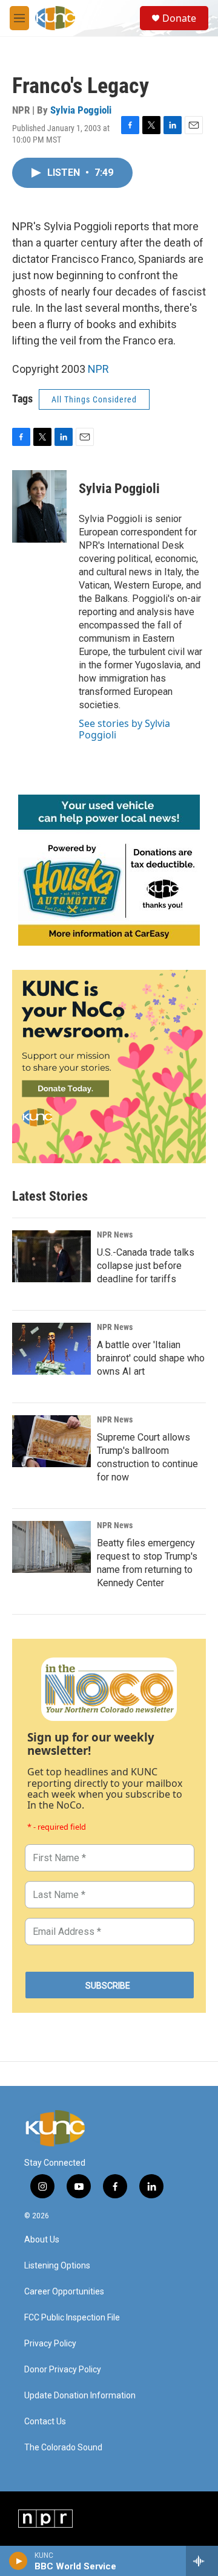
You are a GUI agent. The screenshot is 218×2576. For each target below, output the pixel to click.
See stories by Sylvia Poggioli (124, 729)
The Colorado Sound (63, 2448)
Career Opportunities (64, 2292)
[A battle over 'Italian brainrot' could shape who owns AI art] (51, 1349)
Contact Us (45, 2422)
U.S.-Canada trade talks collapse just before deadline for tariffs (146, 1266)
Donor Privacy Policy (63, 2370)
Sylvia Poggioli (81, 110)
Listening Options (57, 2266)
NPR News (115, 1235)
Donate (179, 18)
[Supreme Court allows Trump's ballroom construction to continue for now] (51, 1441)
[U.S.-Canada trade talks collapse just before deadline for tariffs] (51, 1256)
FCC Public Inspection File (72, 2318)
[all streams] (202, 2561)
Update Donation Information (80, 2396)
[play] (18, 2561)
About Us (42, 2240)
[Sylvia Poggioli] (39, 506)
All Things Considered (94, 399)
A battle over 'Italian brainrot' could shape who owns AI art (151, 1358)
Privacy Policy (50, 2344)
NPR (98, 369)
